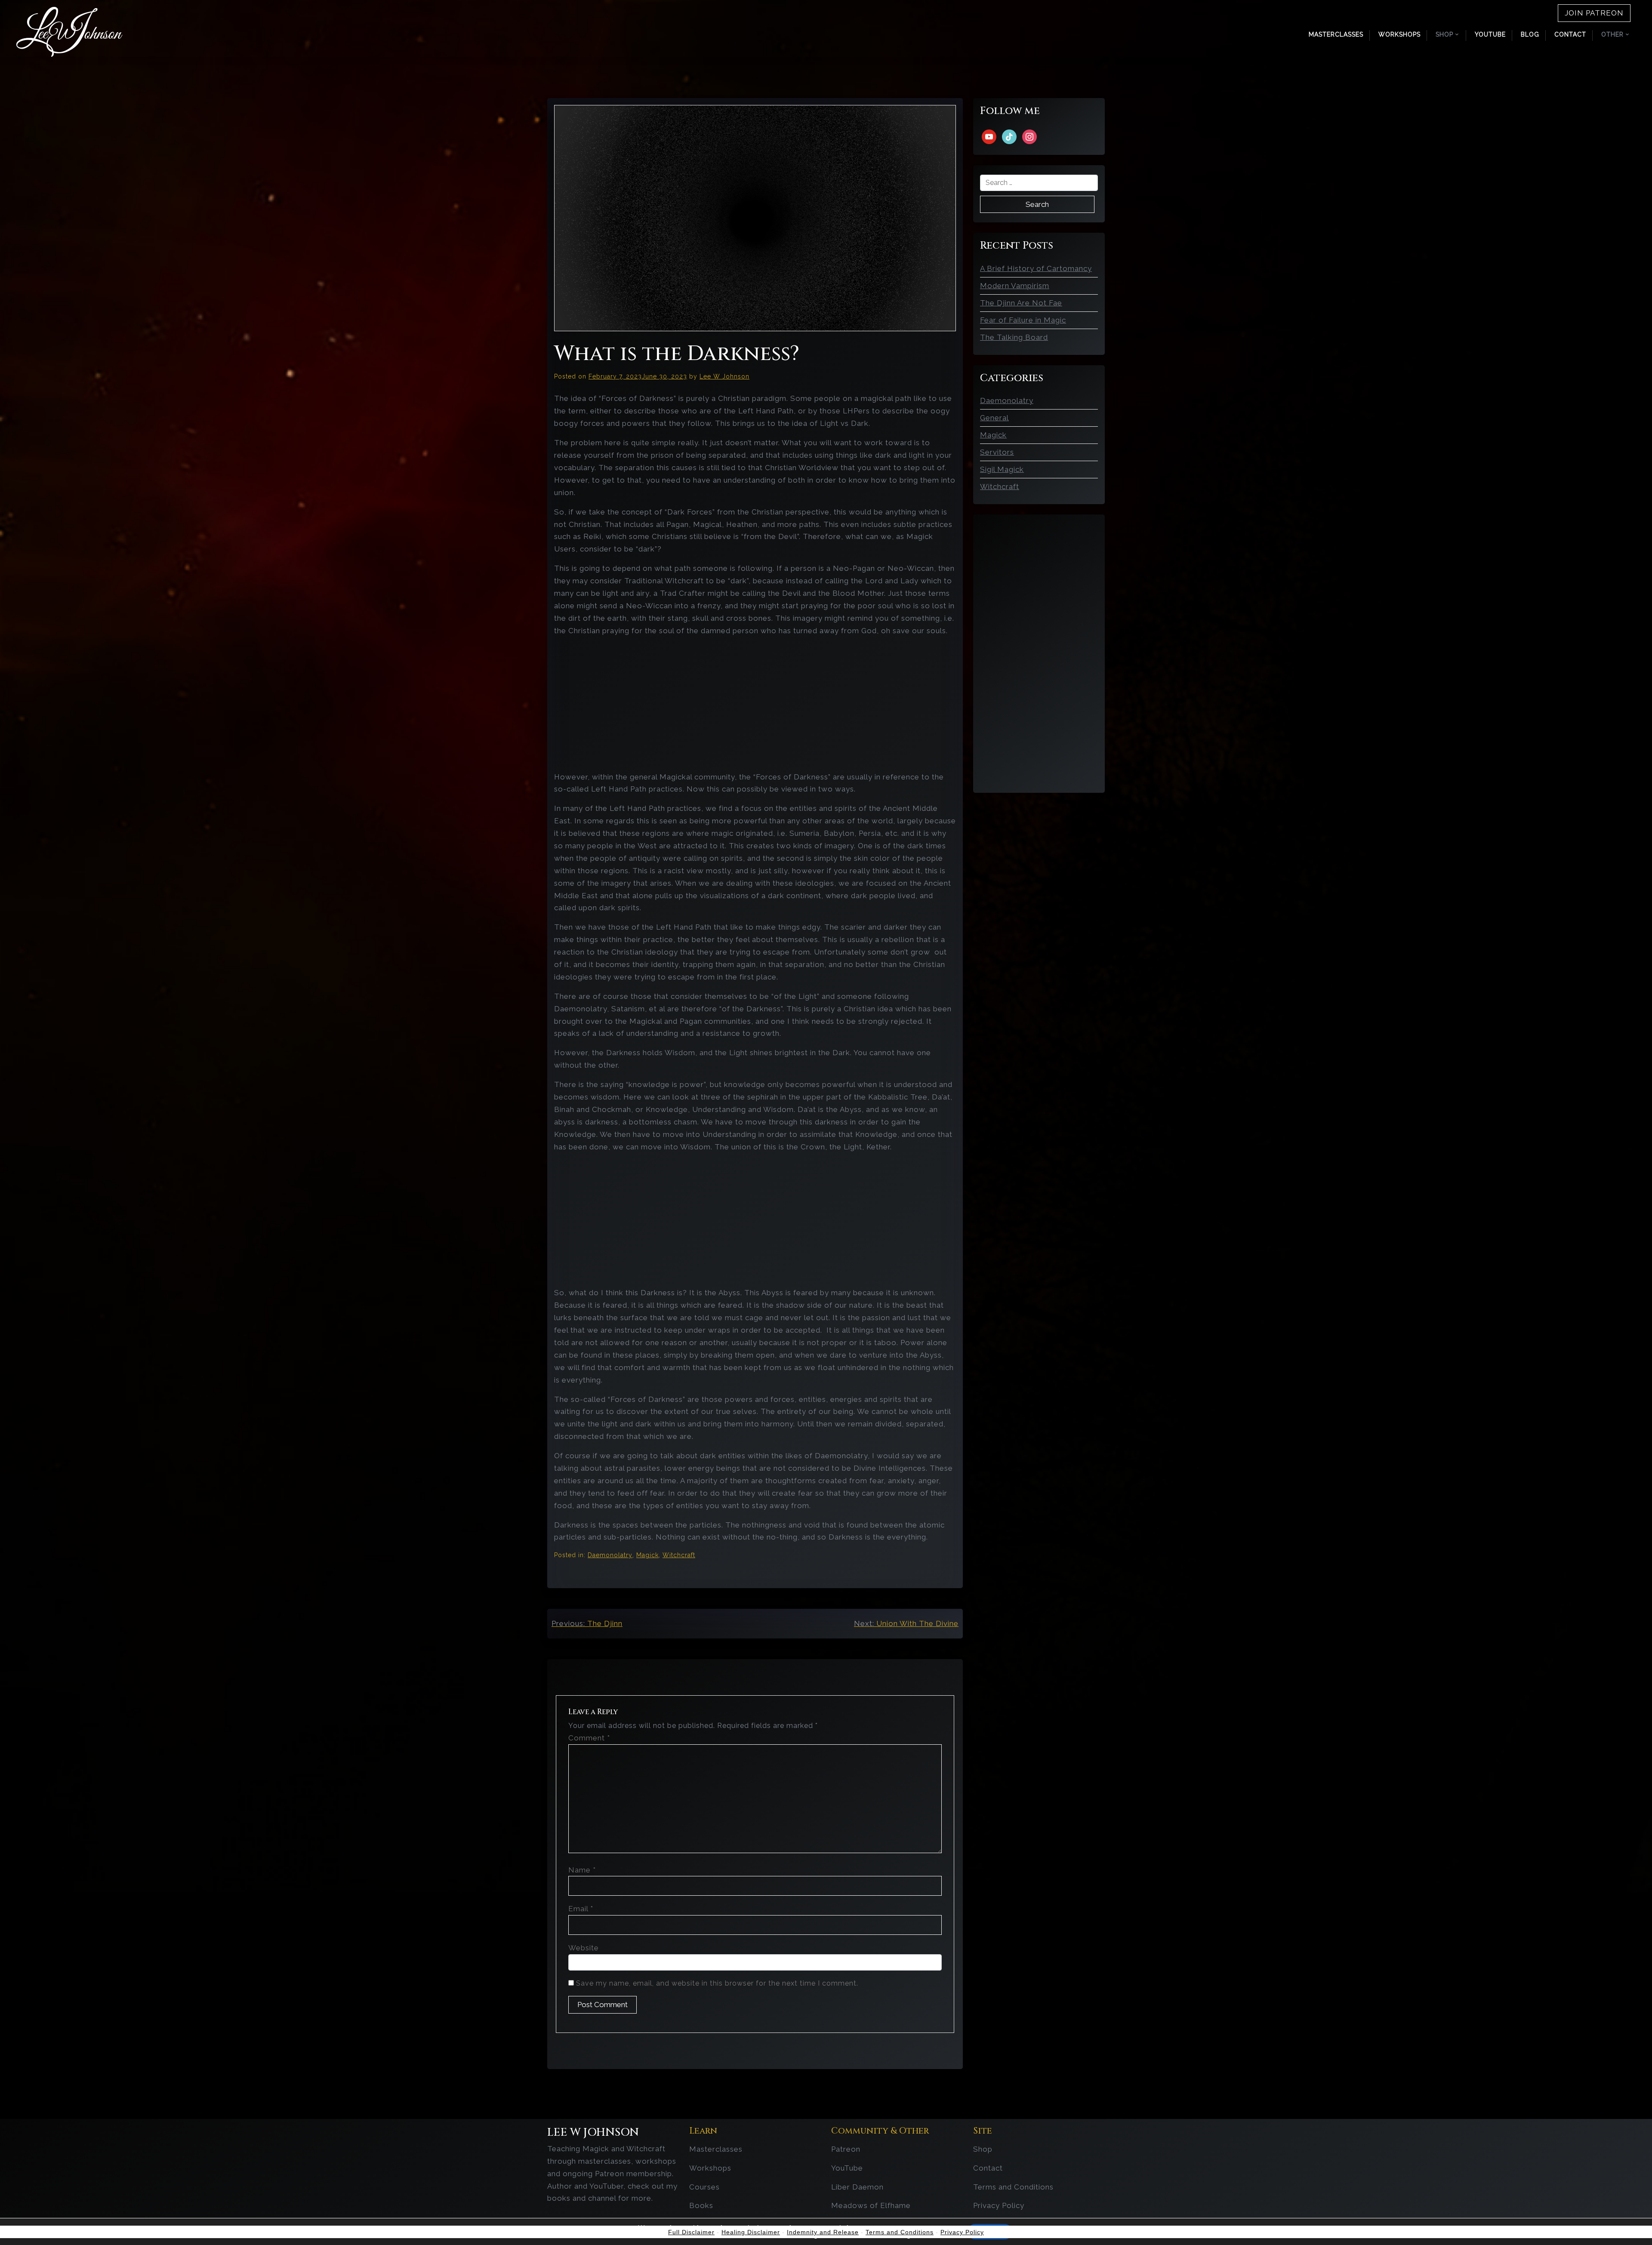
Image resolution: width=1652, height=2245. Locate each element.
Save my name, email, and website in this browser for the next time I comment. (717, 1983)
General (994, 418)
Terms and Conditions (1013, 2187)
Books (701, 2205)
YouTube (1490, 34)
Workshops (1399, 34)
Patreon (846, 2149)
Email (581, 1909)
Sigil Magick (1002, 469)
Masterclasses (1336, 34)
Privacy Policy (999, 2205)
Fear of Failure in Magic (1023, 320)
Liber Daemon (857, 2187)
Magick (647, 1555)
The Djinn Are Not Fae (1021, 303)
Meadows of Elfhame (871, 2205)
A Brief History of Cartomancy (1036, 268)
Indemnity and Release (823, 2232)
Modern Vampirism (1015, 286)
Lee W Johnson (724, 376)
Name (582, 1870)
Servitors (997, 452)
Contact (1570, 34)
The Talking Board (1014, 337)
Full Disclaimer (691, 2232)
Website (584, 1948)
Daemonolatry (610, 1555)
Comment (589, 1738)
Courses (704, 2187)
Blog (1530, 34)
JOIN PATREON (1594, 13)
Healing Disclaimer (751, 2232)
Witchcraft (679, 1555)
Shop (983, 2149)
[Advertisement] (755, 704)
